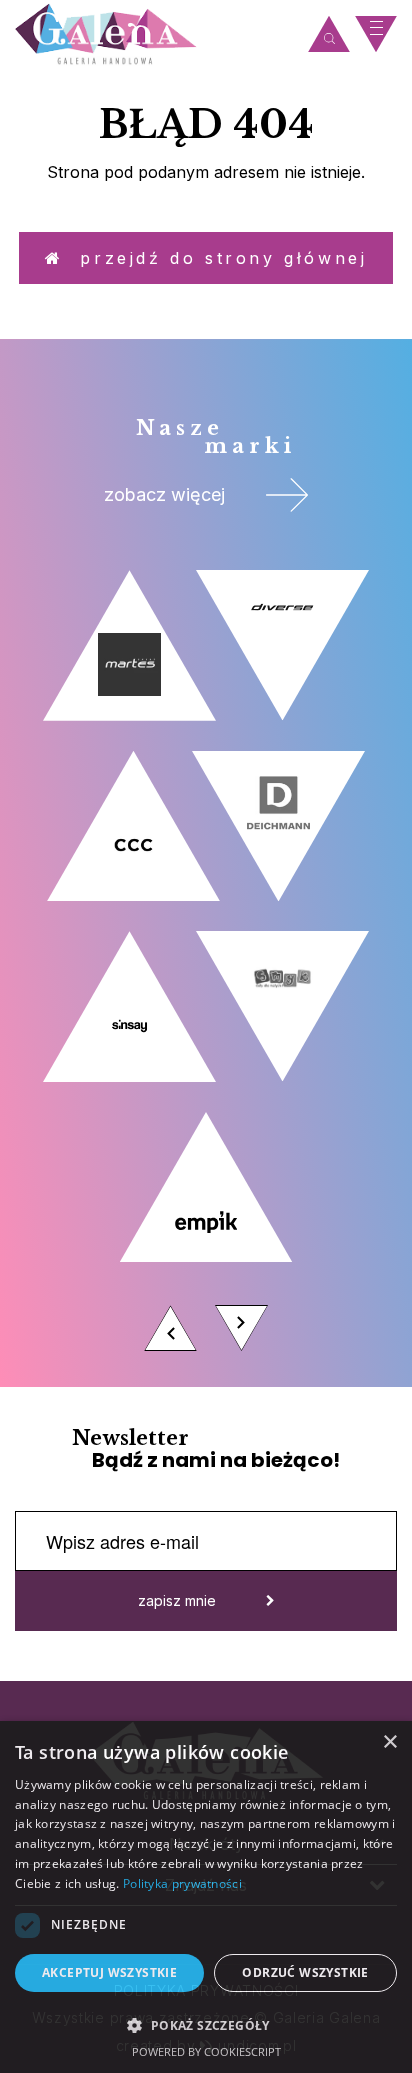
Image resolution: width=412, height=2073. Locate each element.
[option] (206, 966)
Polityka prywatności (182, 1883)
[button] (206, 2024)
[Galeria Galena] (156, 34)
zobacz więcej (164, 494)
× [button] (389, 1742)
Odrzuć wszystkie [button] (305, 1972)
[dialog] (206, 1897)
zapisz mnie (177, 1600)
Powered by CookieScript (206, 2051)
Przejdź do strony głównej (215, 258)
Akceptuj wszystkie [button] (109, 1972)
